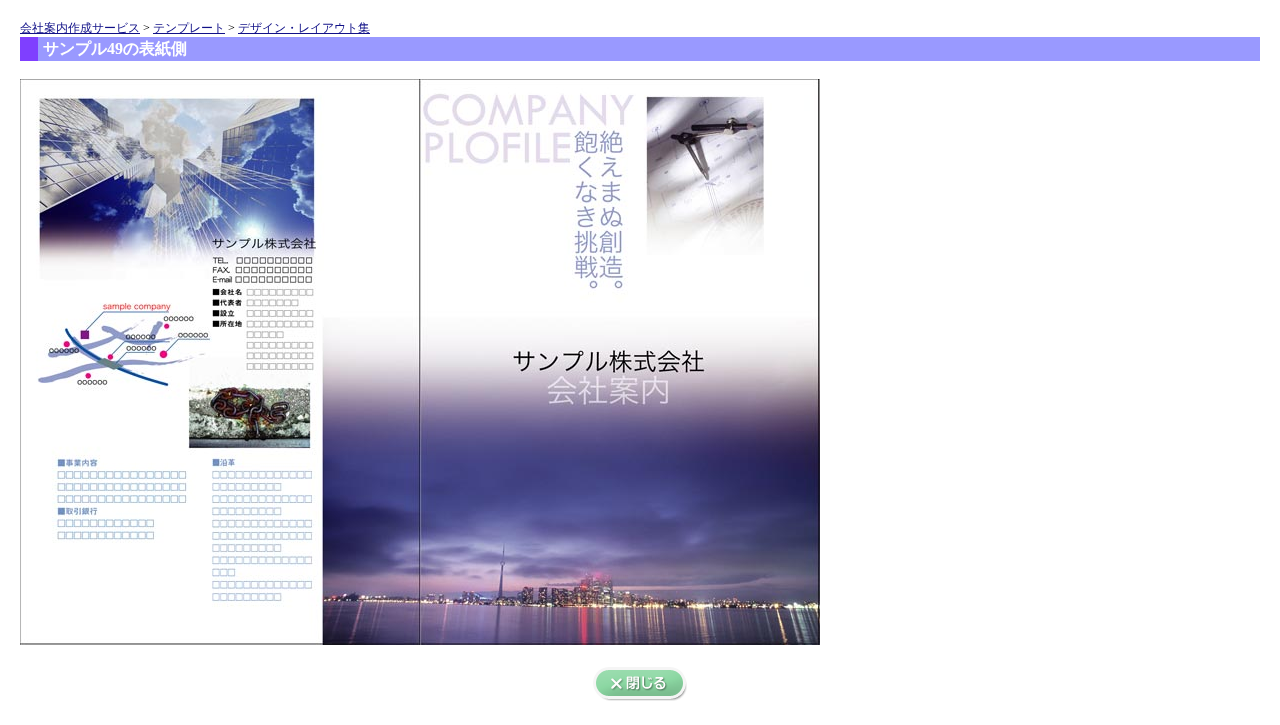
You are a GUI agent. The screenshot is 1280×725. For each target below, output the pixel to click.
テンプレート (189, 28)
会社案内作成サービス (80, 28)
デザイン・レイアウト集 (304, 28)
